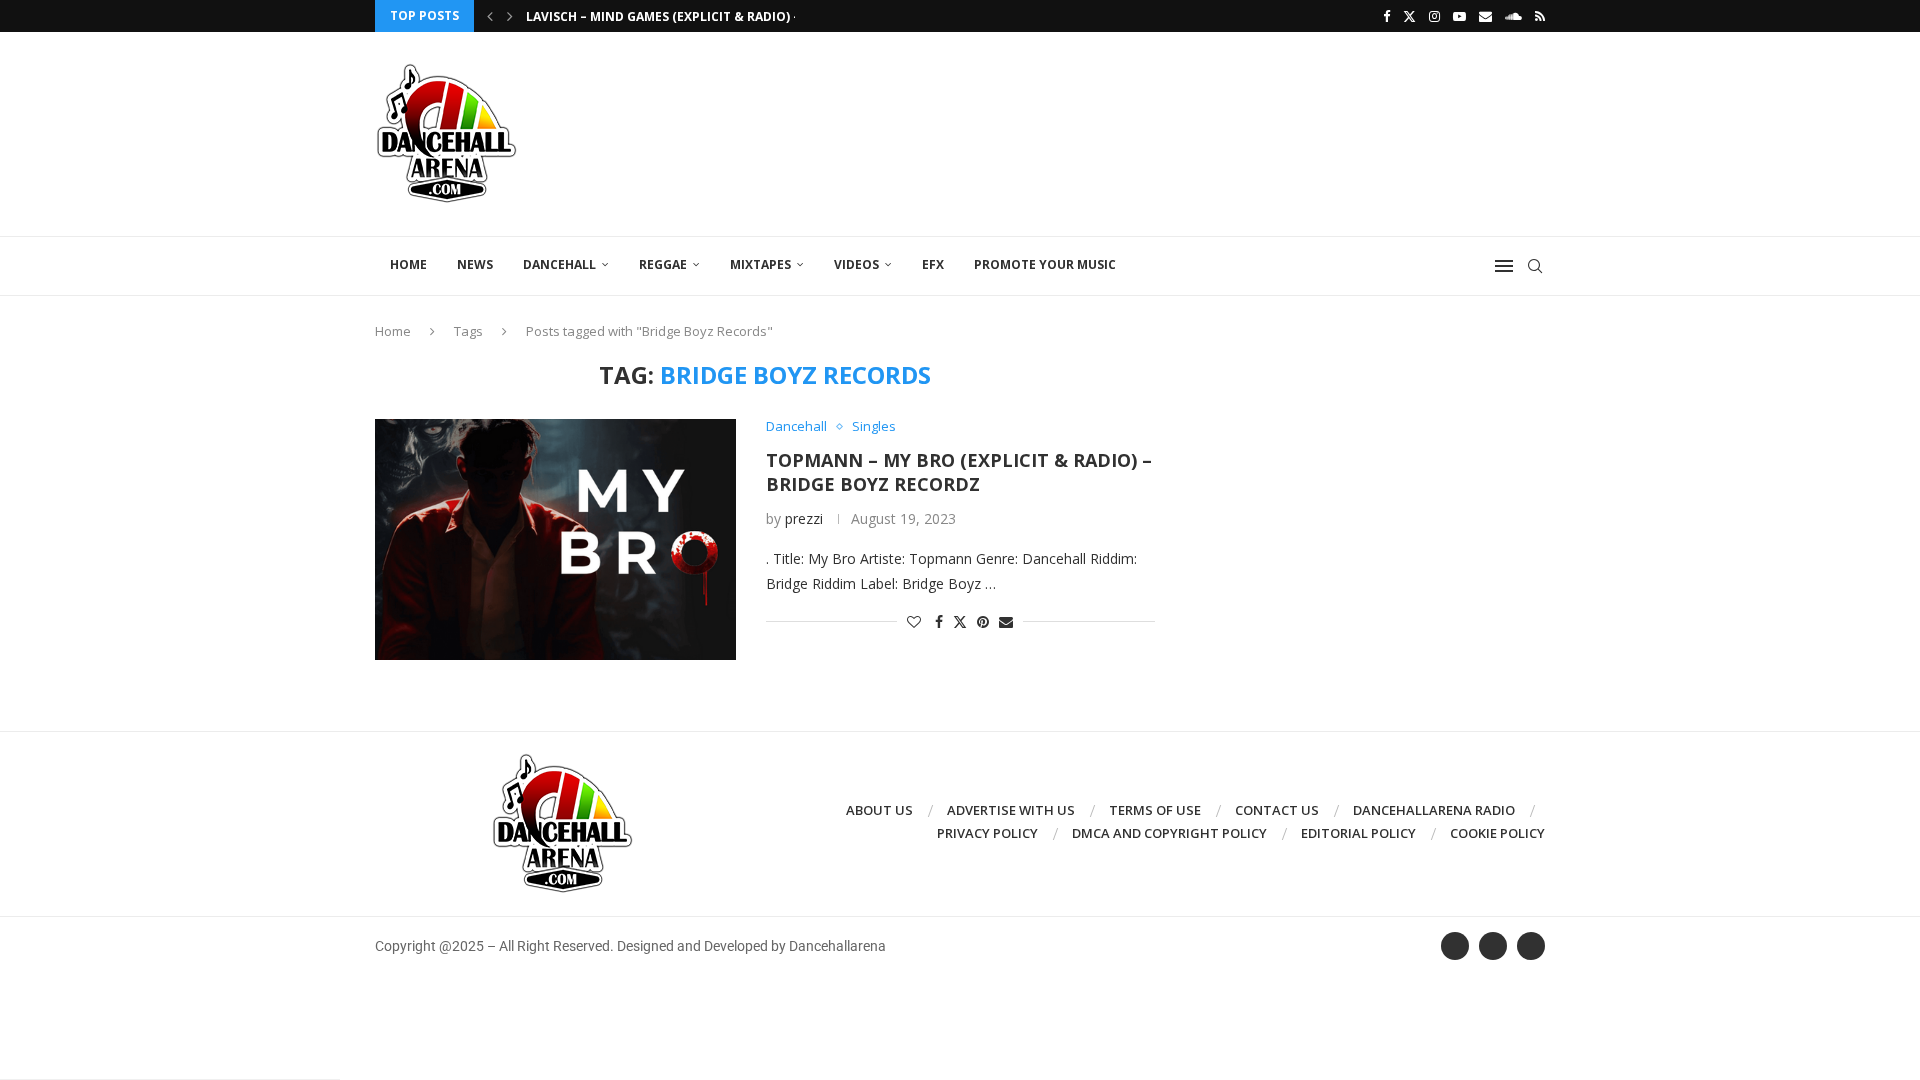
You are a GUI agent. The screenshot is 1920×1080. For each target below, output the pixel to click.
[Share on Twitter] (960, 621)
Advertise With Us (1011, 810)
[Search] (1535, 266)
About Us (879, 810)
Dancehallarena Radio (1434, 810)
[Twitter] (1409, 16)
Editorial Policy (1358, 833)
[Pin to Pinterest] (983, 621)
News (475, 264)
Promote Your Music (1045, 264)
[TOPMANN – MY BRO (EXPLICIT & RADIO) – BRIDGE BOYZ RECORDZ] (555, 539)
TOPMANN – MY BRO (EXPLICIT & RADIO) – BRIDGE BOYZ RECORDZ (959, 472)
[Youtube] (1459, 16)
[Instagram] (1434, 16)
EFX (933, 264)
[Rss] (1540, 16)
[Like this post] (914, 621)
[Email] (1485, 16)
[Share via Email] (1006, 621)
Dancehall (559, 264)
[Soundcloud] (1513, 16)
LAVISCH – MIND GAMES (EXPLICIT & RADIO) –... (669, 16)
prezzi (804, 518)
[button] (490, 16)
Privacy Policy (987, 833)
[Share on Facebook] (939, 621)
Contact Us (1277, 810)
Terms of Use (1155, 810)
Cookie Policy (1497, 833)
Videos (856, 264)
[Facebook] (1386, 16)
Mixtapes (760, 264)
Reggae (663, 264)
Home (408, 264)
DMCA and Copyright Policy (1169, 833)
